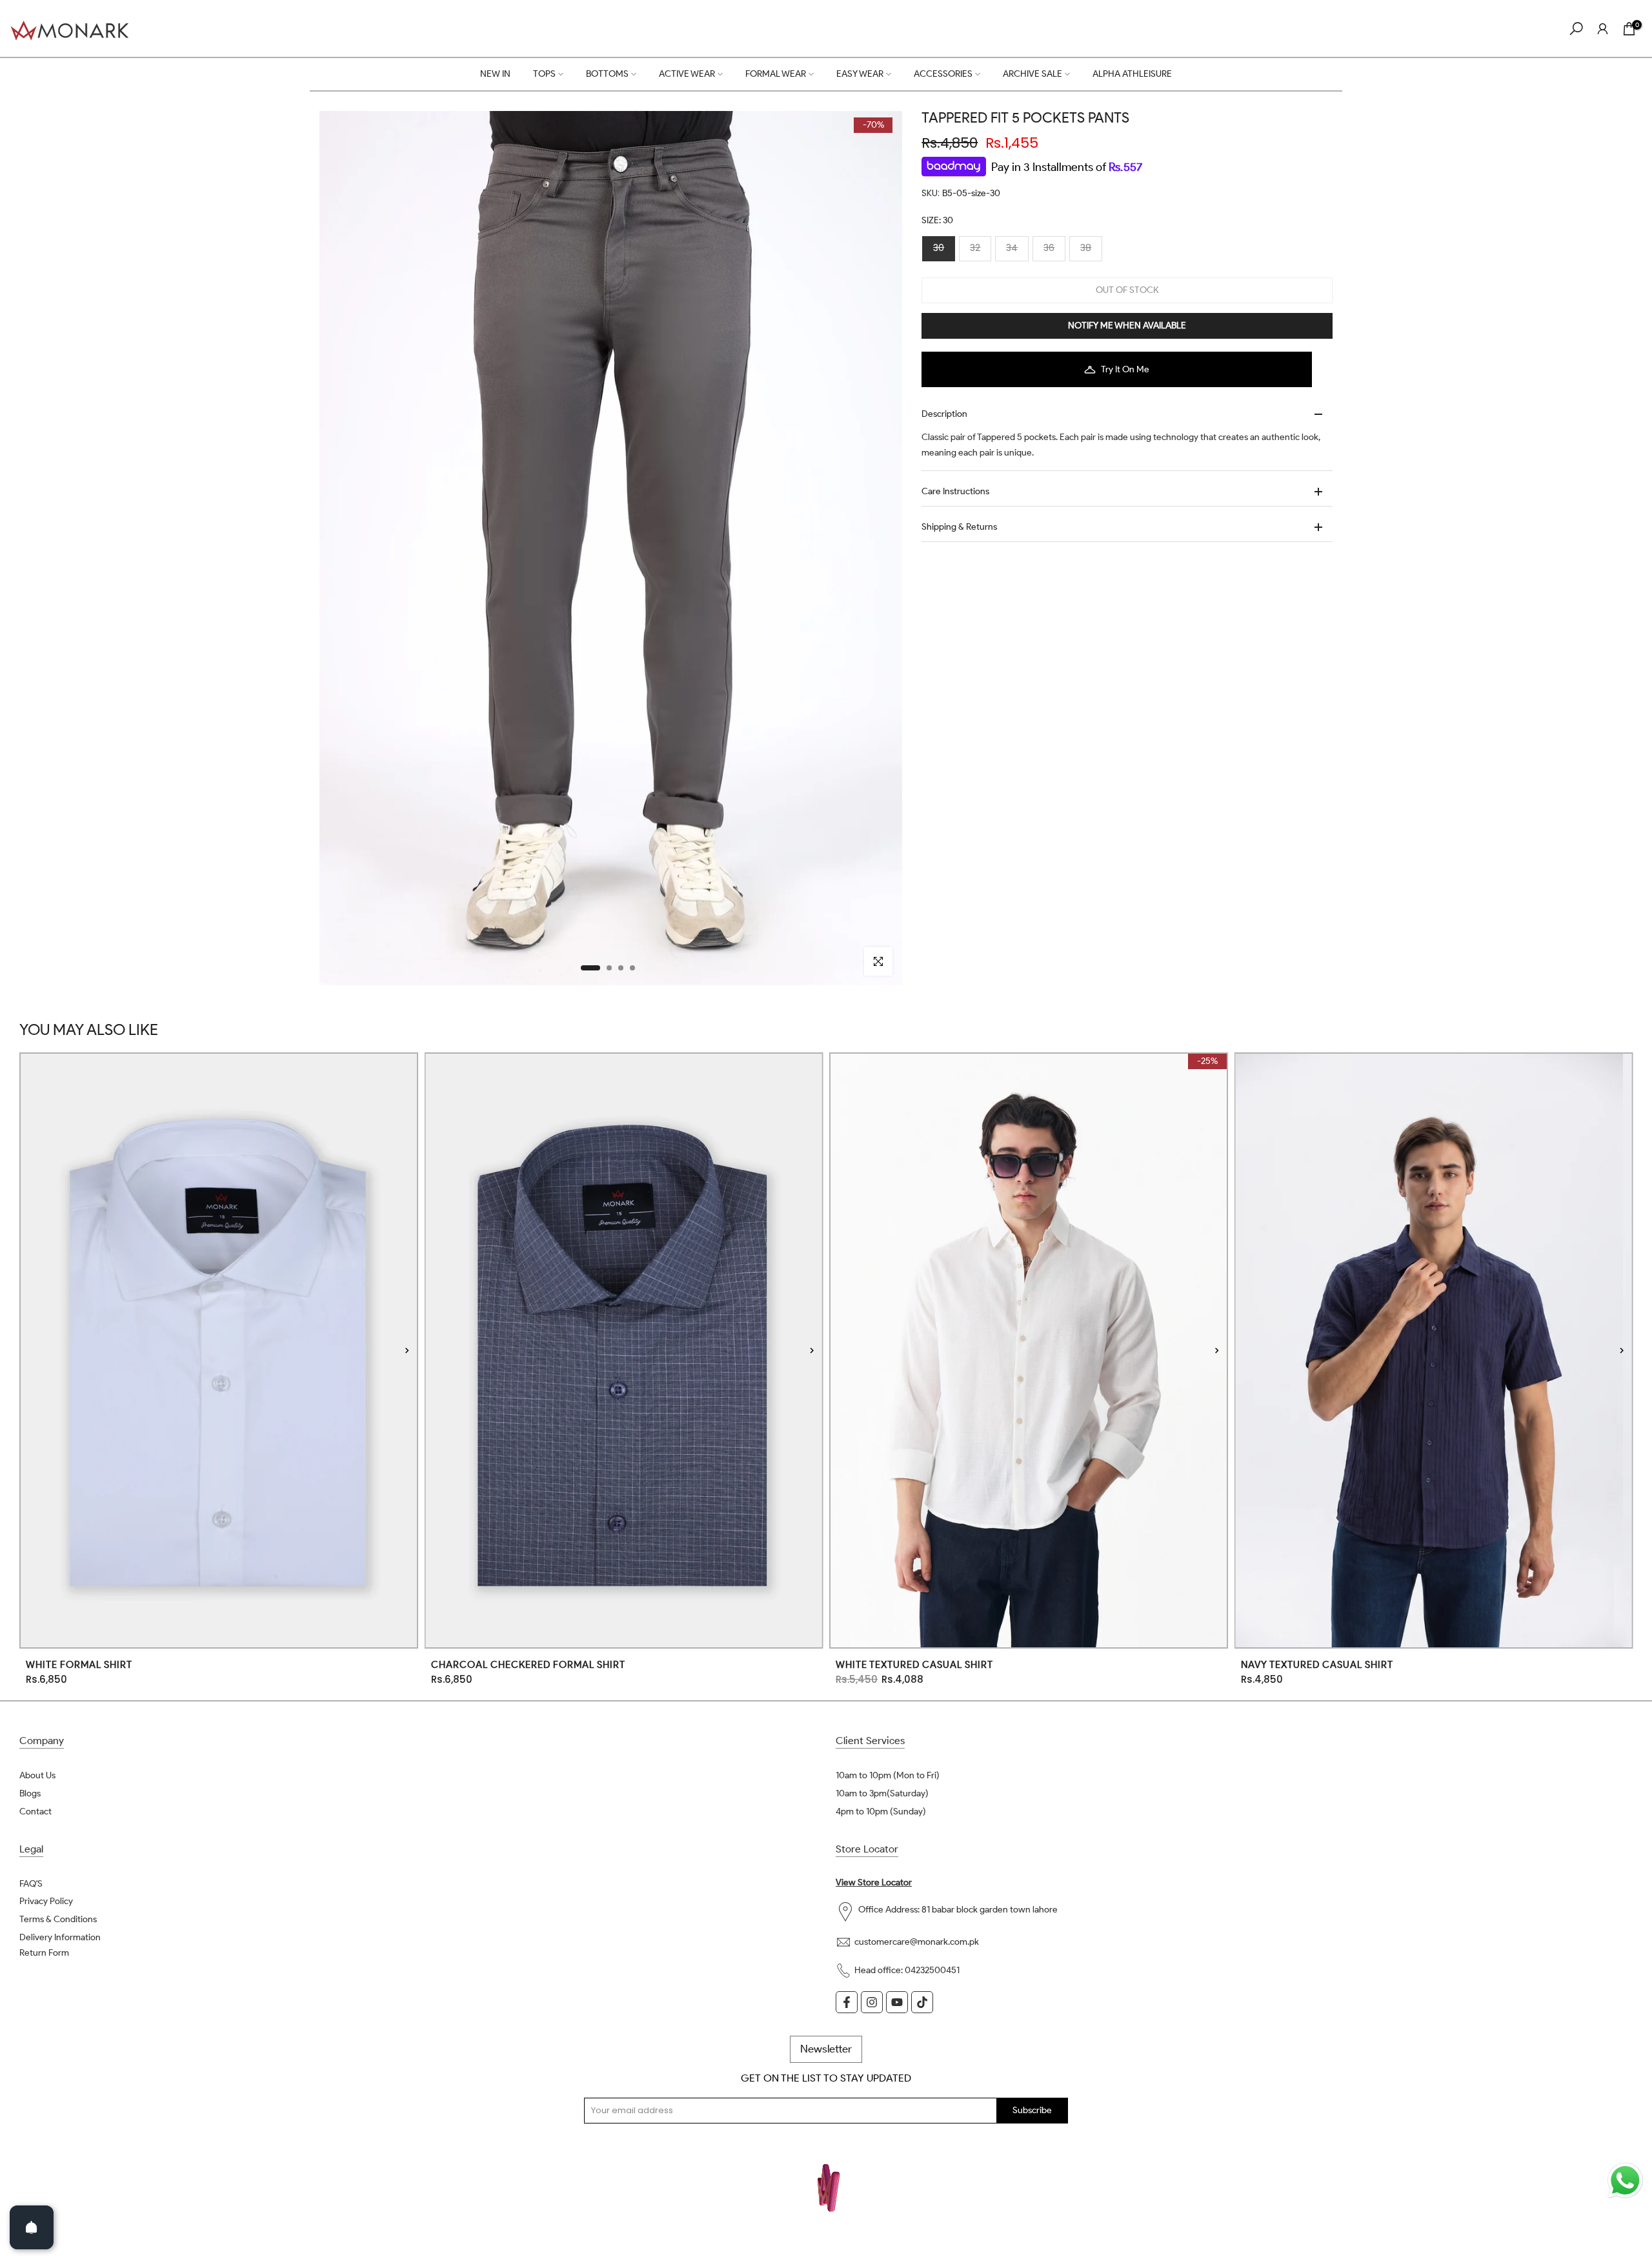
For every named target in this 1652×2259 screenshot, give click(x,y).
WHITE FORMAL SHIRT (79, 1665)
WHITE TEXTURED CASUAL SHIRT (914, 1665)
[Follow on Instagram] (872, 2002)
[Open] (32, 2227)
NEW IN (495, 74)
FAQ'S (31, 1884)
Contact (35, 1812)
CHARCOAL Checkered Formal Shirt (528, 1665)
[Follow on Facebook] (847, 2002)
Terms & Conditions (58, 1919)
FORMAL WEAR (776, 74)
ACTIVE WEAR (687, 74)
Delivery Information (60, 1937)
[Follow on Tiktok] (922, 2002)
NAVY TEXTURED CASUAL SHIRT (1317, 1665)
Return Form (44, 1953)
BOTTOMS (607, 74)
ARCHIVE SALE (1032, 74)
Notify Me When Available (1127, 326)
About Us (37, 1775)
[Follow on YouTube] (897, 2002)
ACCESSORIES (943, 74)
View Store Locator (874, 1883)
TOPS (544, 74)
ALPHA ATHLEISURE (1132, 74)
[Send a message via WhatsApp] (1625, 2181)
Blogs (30, 1793)
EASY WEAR (860, 74)
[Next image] (407, 1350)
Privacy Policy (46, 1901)
